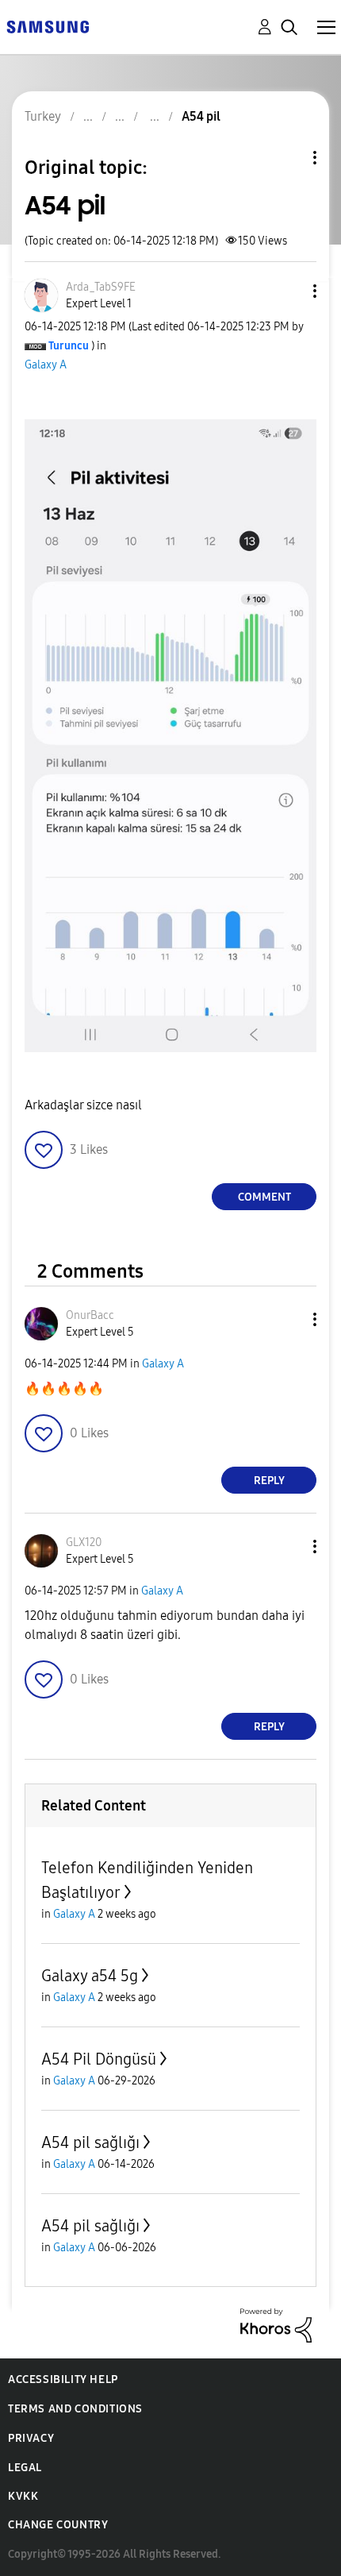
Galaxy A (46, 365)
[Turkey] (48, 26)
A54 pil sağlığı (90, 2142)
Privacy (31, 2438)
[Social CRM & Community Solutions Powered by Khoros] (276, 2324)
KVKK (23, 2496)
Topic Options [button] (288, 158)
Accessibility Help (63, 2379)
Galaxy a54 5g (90, 1976)
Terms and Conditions (75, 2409)
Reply (269, 1481)
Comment (264, 1197)
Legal (25, 2468)
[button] (289, 291)
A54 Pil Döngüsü (99, 2059)
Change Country (58, 2525)
